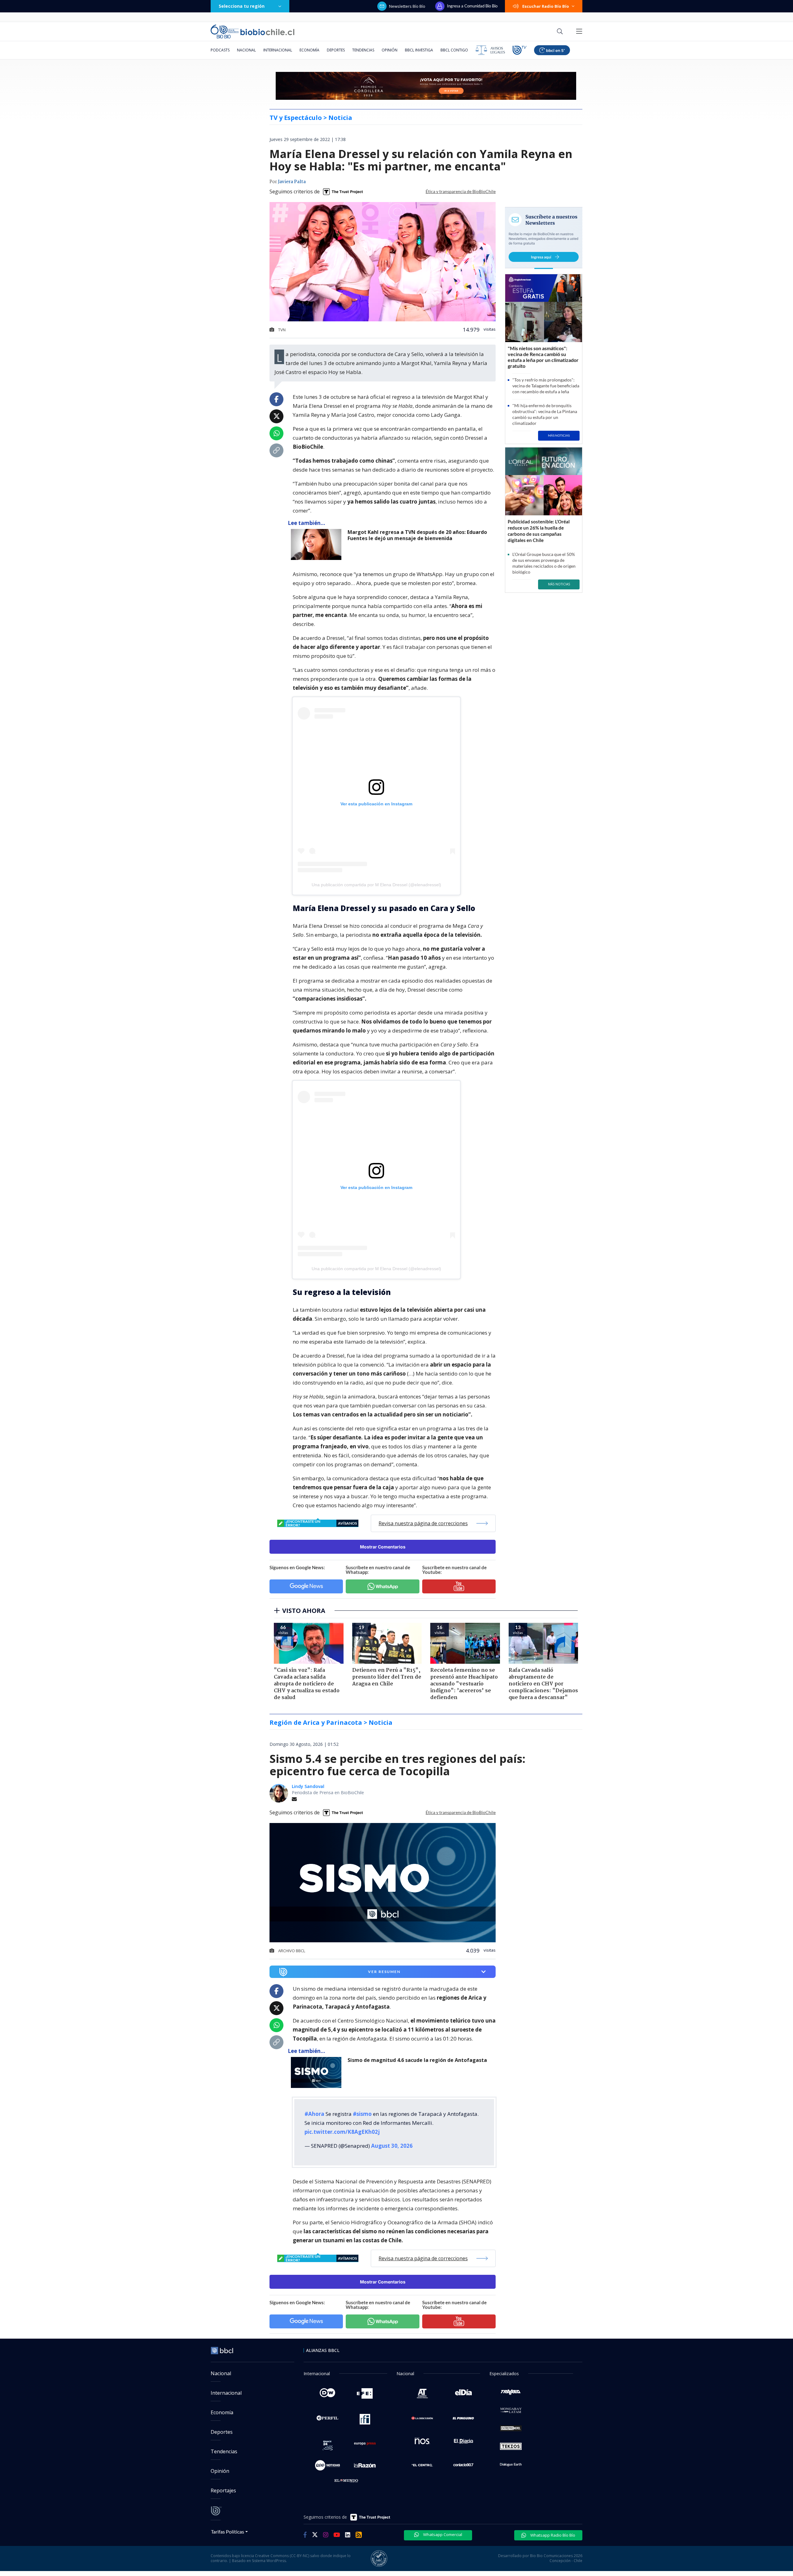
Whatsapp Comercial (442, 2534)
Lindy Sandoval (308, 1786)
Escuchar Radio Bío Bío (546, 6)
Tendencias (363, 50)
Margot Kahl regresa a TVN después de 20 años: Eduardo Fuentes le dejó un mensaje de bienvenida (417, 535)
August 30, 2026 (392, 2146)
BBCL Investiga (419, 50)
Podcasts (220, 50)
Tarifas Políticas (228, 2532)
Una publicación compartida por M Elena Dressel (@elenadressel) (376, 885)
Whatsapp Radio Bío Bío (552, 2535)
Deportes (336, 50)
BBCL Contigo (454, 50)
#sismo (362, 2114)
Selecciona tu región (242, 6)
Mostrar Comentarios (383, 1547)
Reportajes (223, 2490)
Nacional (246, 50)
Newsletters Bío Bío (407, 6)
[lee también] (318, 2072)
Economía (309, 50)
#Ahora (314, 2114)
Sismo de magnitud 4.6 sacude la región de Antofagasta (417, 2060)
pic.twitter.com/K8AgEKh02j (342, 2132)
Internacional (278, 50)
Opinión (390, 50)
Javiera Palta (292, 182)
